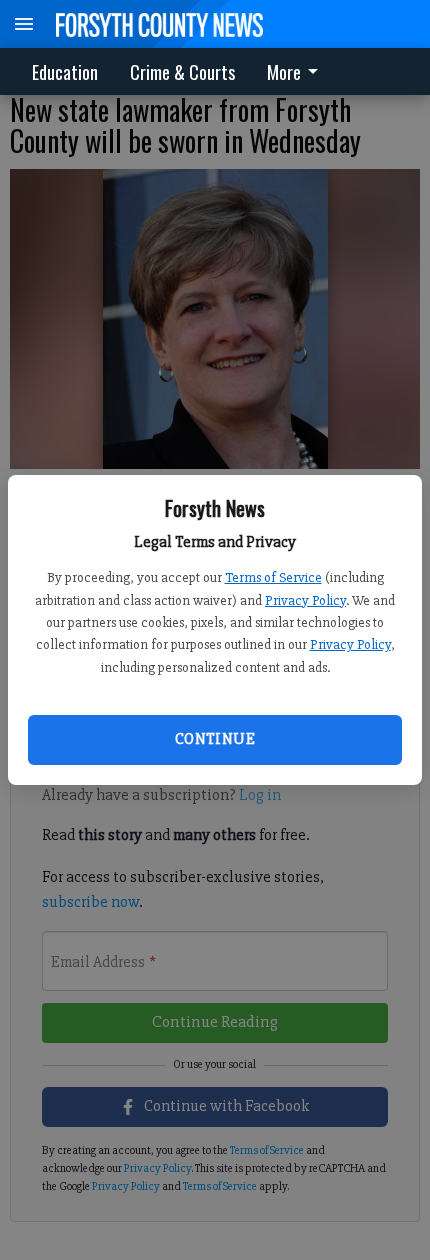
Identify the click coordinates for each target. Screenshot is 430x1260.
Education (65, 72)
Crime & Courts (182, 72)
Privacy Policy (305, 600)
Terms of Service (273, 577)
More (284, 72)
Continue (215, 739)
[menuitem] (298, 71)
